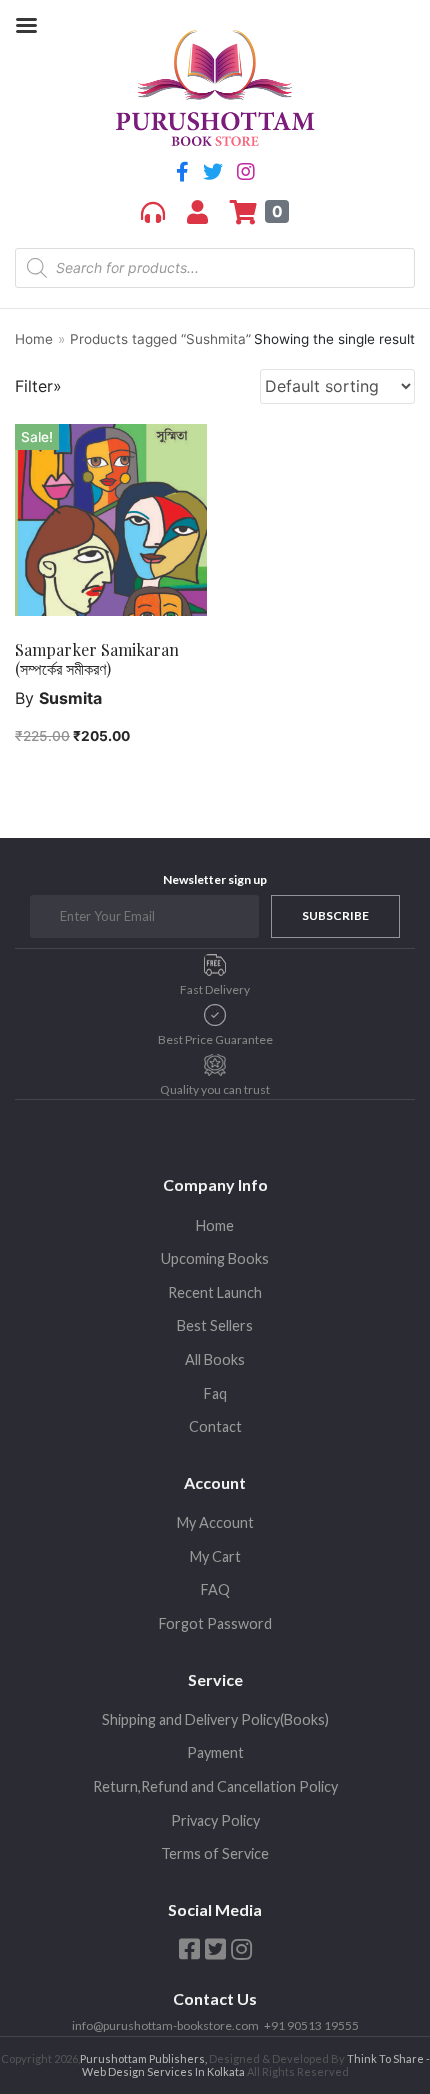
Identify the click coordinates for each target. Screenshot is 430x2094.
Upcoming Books (215, 1258)
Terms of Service (215, 1853)
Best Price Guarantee (215, 1039)
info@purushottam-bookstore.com (165, 2025)
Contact (215, 1426)
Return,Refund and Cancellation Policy (215, 1786)
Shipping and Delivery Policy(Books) (215, 1719)
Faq (215, 1393)
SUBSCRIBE (335, 915)
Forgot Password (215, 1623)
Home (34, 339)
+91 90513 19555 (311, 2025)
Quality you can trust (215, 1089)
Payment (215, 1752)
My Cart (215, 1556)
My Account (215, 1522)
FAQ (215, 1589)
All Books (215, 1359)
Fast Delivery (215, 989)
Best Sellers (215, 1325)
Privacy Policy (215, 1820)
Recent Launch (215, 1292)
